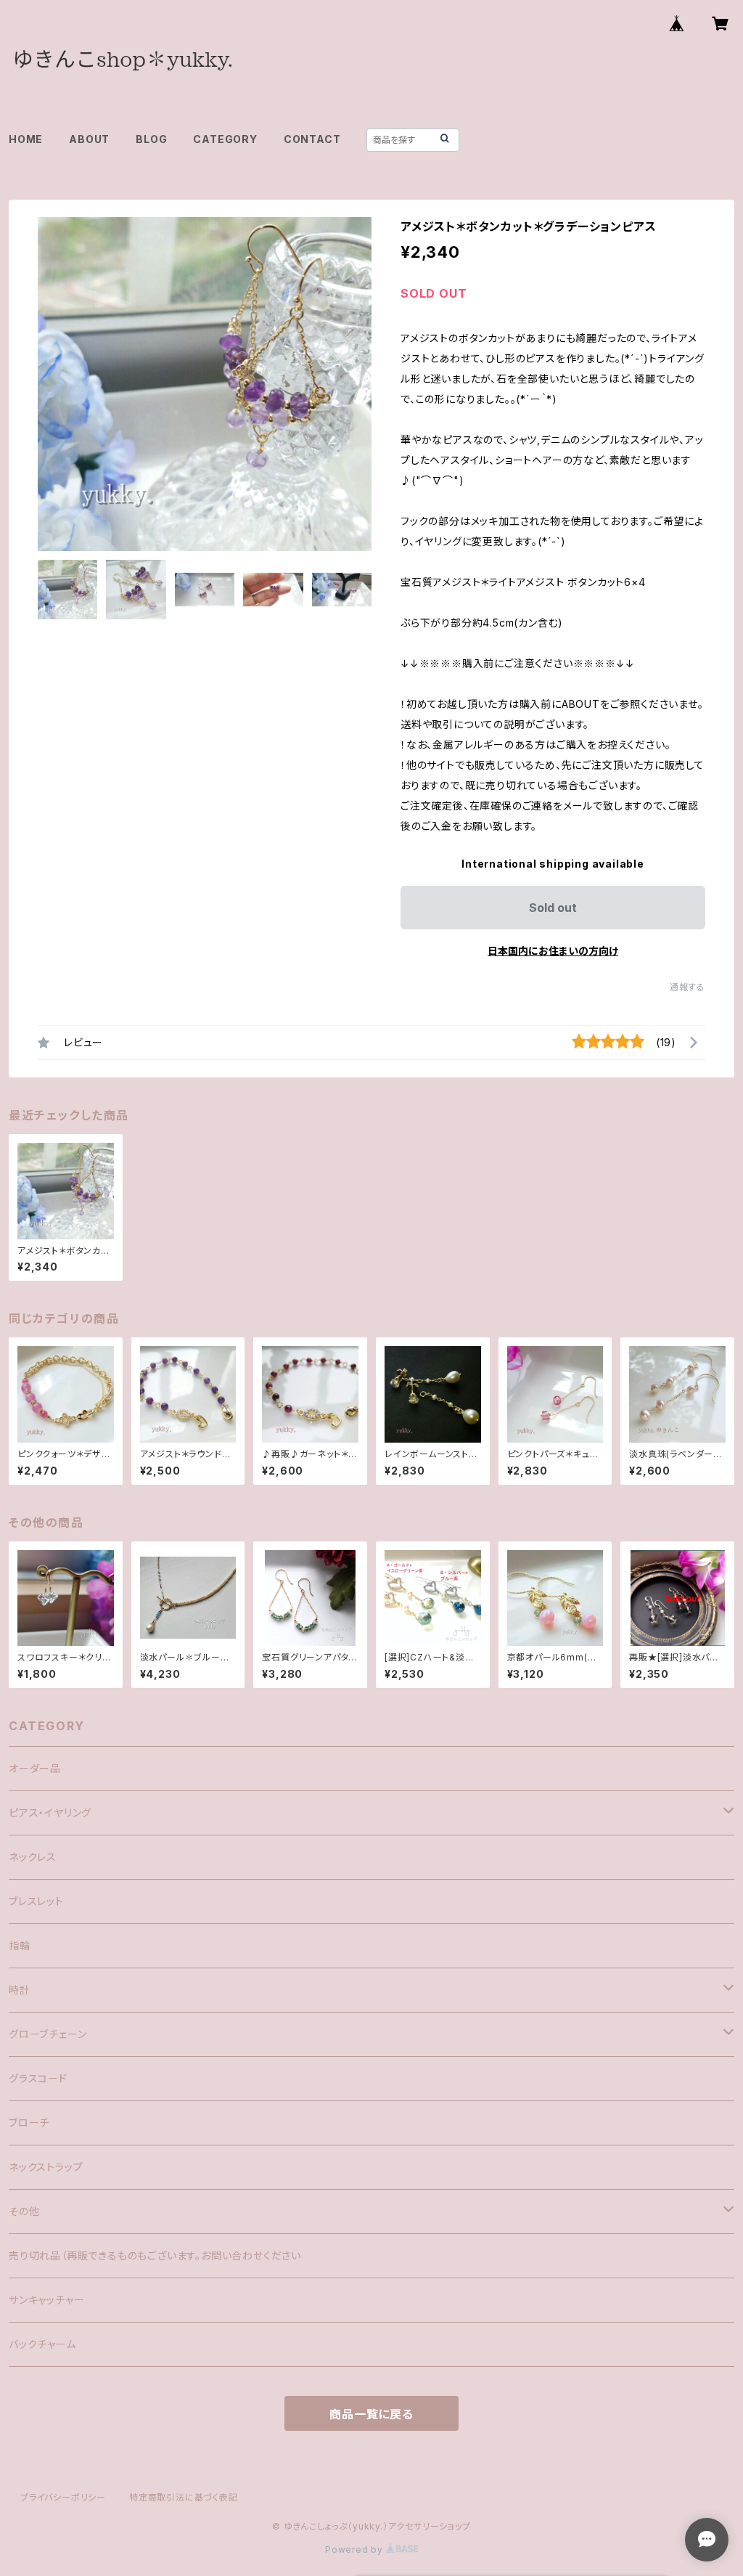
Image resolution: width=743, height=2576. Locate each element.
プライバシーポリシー (63, 2497)
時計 (20, 1990)
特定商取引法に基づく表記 (184, 2497)
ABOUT (89, 139)
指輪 (20, 1945)
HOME (26, 139)
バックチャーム (42, 2344)
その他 (24, 2211)
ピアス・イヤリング (50, 1813)
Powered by (356, 2549)
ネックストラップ (46, 2167)
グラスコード (38, 2078)
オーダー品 (35, 1768)
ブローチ (29, 2123)
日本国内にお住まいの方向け (553, 951)
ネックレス (33, 1857)
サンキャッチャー (46, 2300)
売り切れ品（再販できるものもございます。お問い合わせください (155, 2255)
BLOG (151, 139)
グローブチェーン (48, 2034)
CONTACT (312, 139)
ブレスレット (36, 1901)
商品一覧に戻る (371, 2414)
